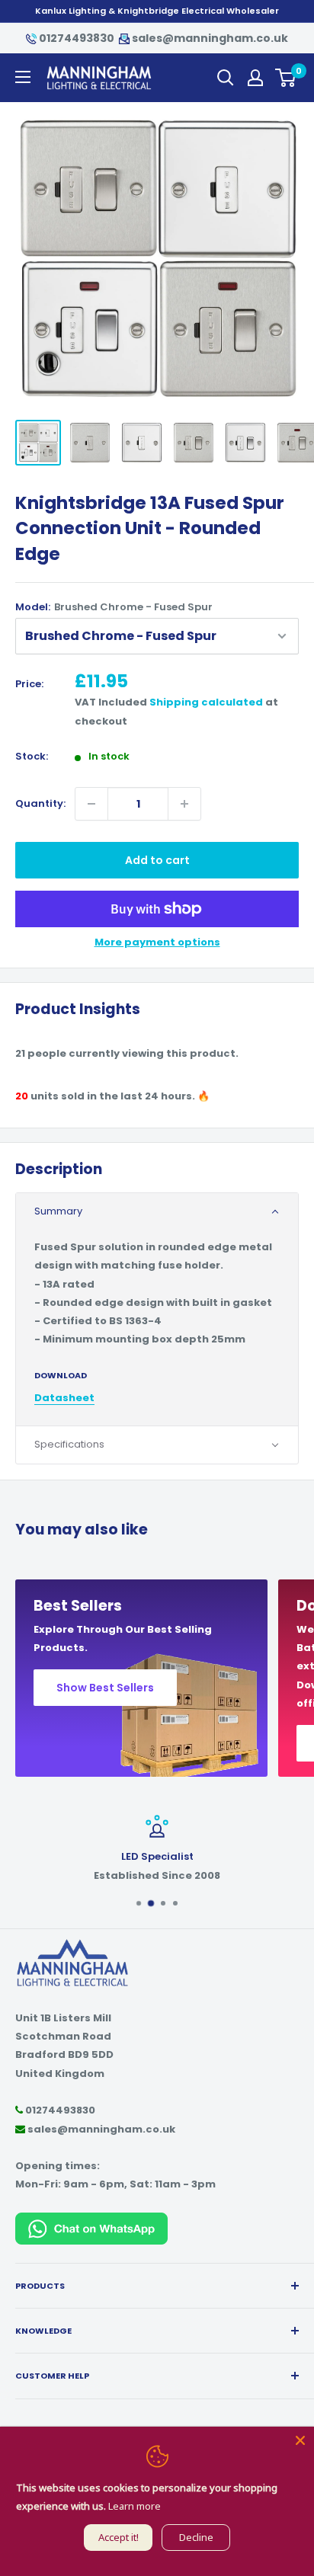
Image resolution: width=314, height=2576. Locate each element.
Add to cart (157, 860)
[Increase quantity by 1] (184, 804)
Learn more (135, 2506)
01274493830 (77, 38)
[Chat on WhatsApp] (91, 2221)
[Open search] (226, 78)
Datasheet (64, 1398)
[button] (157, 1212)
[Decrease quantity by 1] (91, 804)
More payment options (157, 942)
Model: (114, 607)
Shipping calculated (206, 702)
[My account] (255, 78)
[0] (286, 78)
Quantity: (40, 803)
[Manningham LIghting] (72, 1946)
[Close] (300, 2440)
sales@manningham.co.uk (209, 38)
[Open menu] (23, 77)
